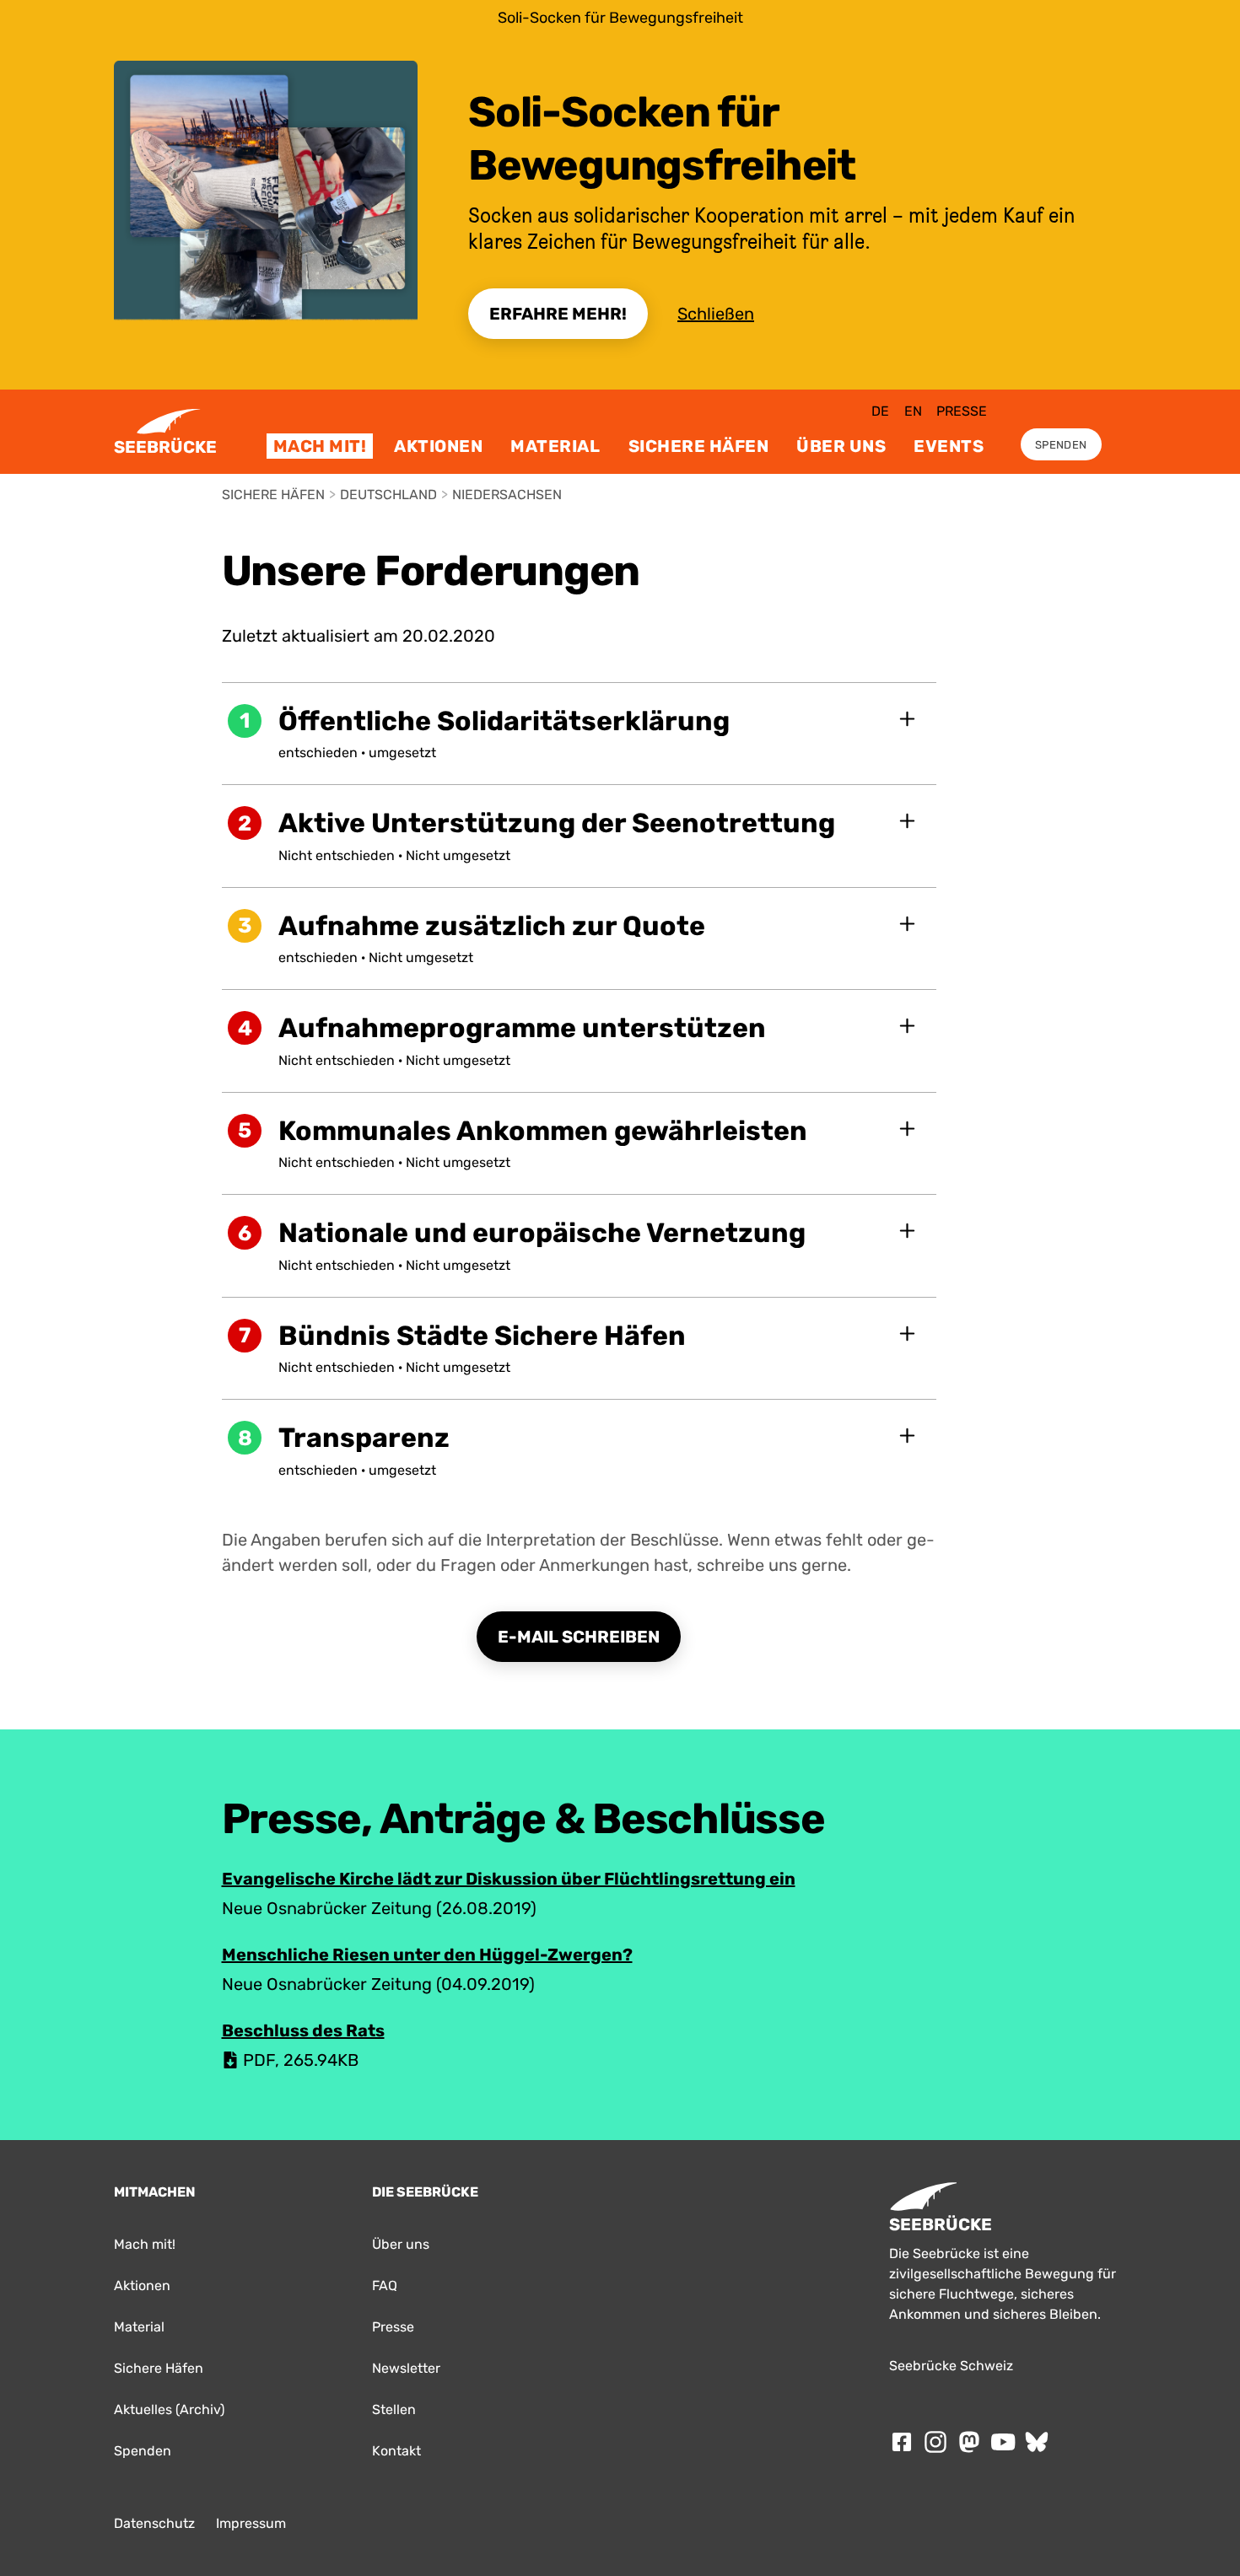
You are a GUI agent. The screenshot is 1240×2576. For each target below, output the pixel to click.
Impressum (251, 2523)
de (880, 411)
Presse (962, 411)
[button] (580, 734)
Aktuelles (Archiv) (169, 2409)
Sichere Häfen (699, 446)
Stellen (394, 2409)
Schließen (716, 314)
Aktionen (438, 446)
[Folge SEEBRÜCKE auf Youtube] (1003, 2442)
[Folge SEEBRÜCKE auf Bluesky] (1037, 2442)
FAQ (385, 2286)
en (913, 411)
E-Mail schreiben (579, 1637)
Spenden (1061, 445)
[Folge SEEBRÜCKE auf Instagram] (935, 2442)
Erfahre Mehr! (558, 314)
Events (949, 446)
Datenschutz (154, 2523)
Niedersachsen (507, 495)
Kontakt (396, 2451)
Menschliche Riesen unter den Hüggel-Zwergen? (427, 1955)
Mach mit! (320, 446)
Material (555, 446)
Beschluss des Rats (303, 2030)
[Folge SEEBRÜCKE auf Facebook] (902, 2442)
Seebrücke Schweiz (951, 2366)
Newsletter (406, 2368)
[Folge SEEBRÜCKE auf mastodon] (969, 2442)
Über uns (841, 446)
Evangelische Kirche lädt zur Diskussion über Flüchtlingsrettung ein (509, 1879)
